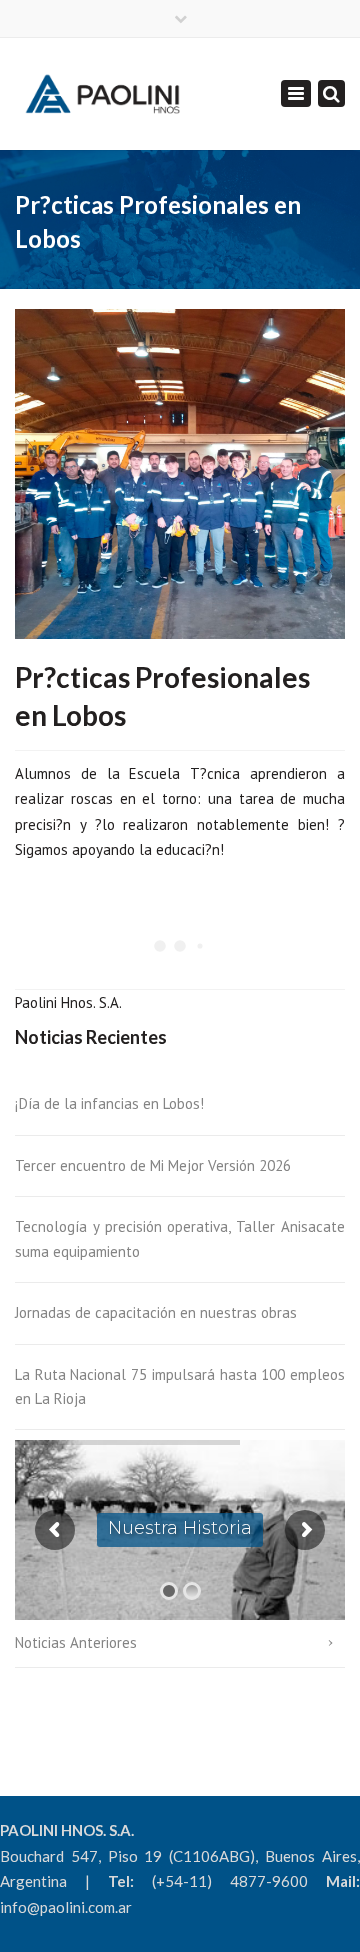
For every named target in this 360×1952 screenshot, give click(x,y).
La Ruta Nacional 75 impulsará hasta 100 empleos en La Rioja (180, 1386)
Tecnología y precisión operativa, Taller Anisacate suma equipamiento (180, 1238)
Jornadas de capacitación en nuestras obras (156, 1312)
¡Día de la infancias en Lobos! (109, 1103)
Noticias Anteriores (76, 1642)
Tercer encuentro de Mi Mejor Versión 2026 (153, 1165)
